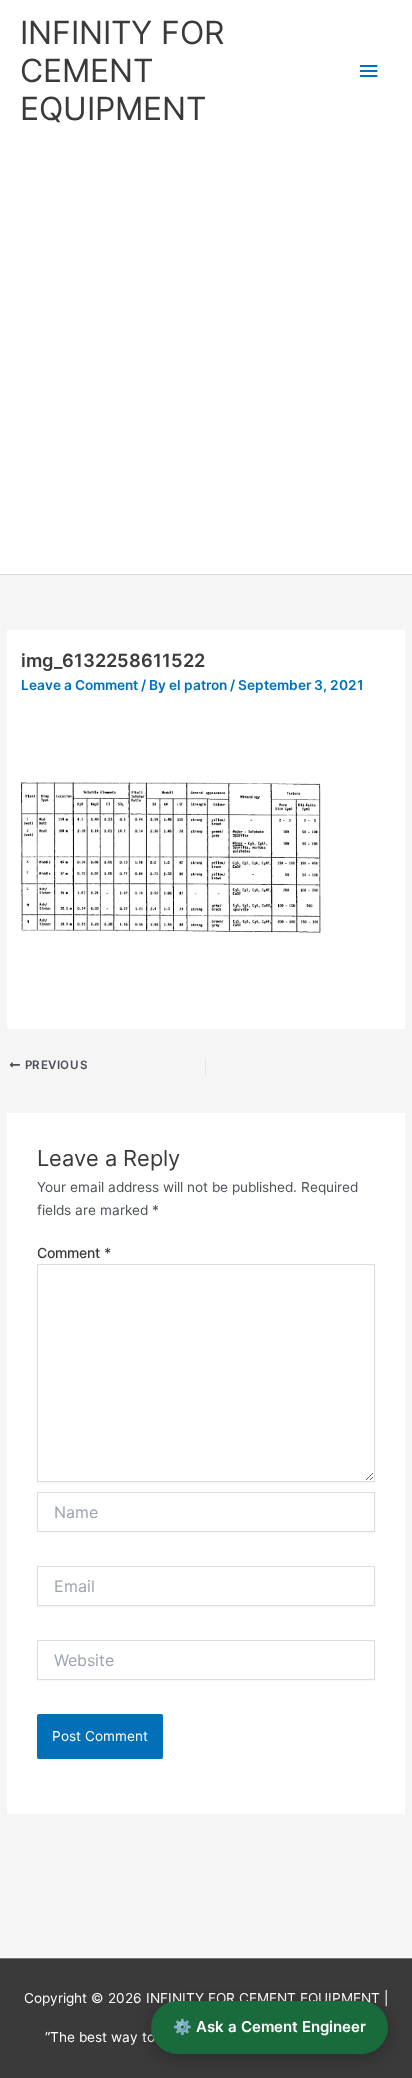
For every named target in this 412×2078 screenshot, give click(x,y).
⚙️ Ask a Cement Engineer (269, 2026)
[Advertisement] (206, 358)
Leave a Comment (79, 685)
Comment (74, 1252)
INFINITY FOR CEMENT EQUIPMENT (122, 71)
